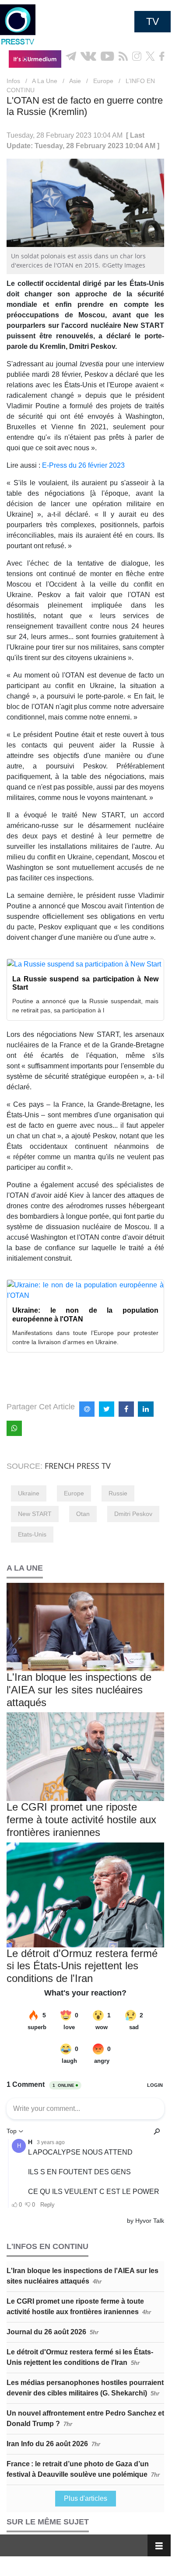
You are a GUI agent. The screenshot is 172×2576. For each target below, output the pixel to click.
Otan (83, 1514)
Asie (75, 81)
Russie (118, 1493)
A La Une (45, 81)
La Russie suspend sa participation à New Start (85, 983)
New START (35, 1514)
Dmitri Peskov (133, 1514)
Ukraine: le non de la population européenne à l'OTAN (85, 1314)
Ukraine (29, 1493)
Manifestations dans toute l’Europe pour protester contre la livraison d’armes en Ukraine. (85, 1337)
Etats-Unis (32, 1534)
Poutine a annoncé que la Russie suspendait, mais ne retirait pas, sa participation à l (85, 1006)
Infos (13, 81)
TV (153, 21)
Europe (103, 81)
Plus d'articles (86, 2498)
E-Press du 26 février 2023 (83, 465)
